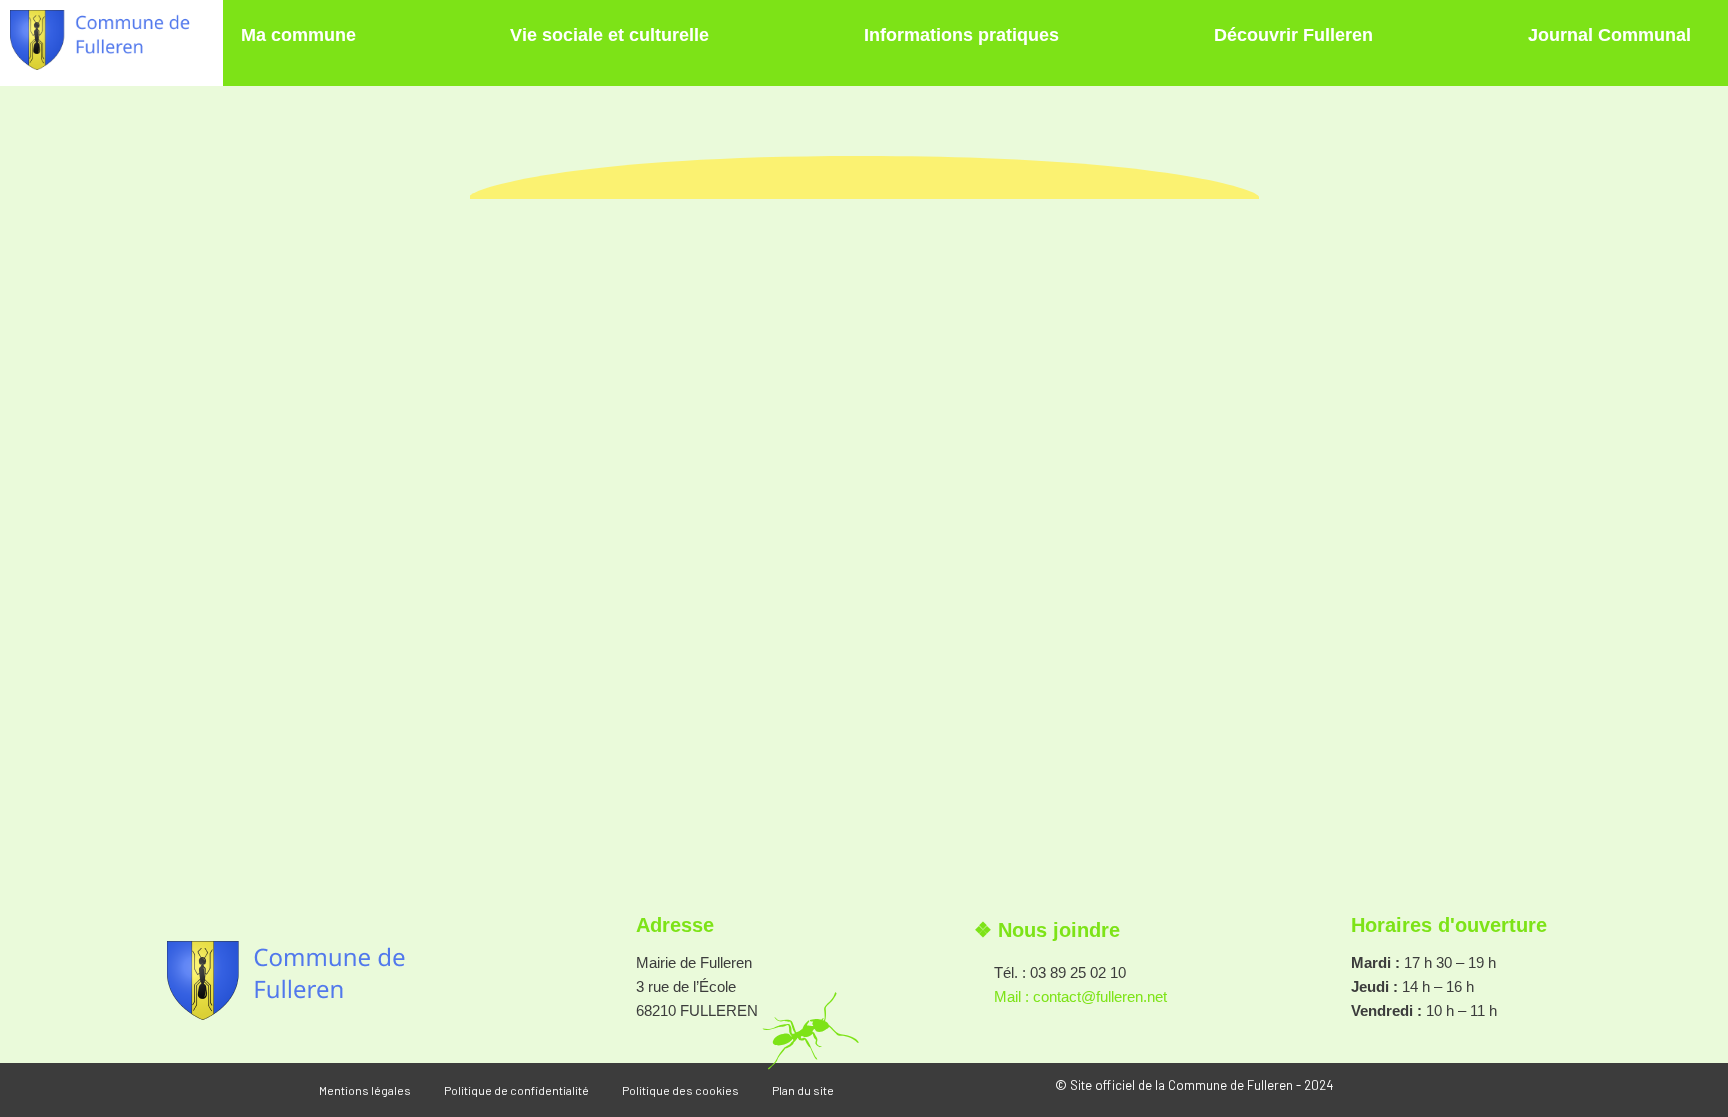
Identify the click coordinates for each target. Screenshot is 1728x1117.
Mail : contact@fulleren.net (1080, 996)
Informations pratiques (961, 35)
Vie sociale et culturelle (609, 35)
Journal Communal (1609, 35)
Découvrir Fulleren (1293, 35)
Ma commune (298, 35)
